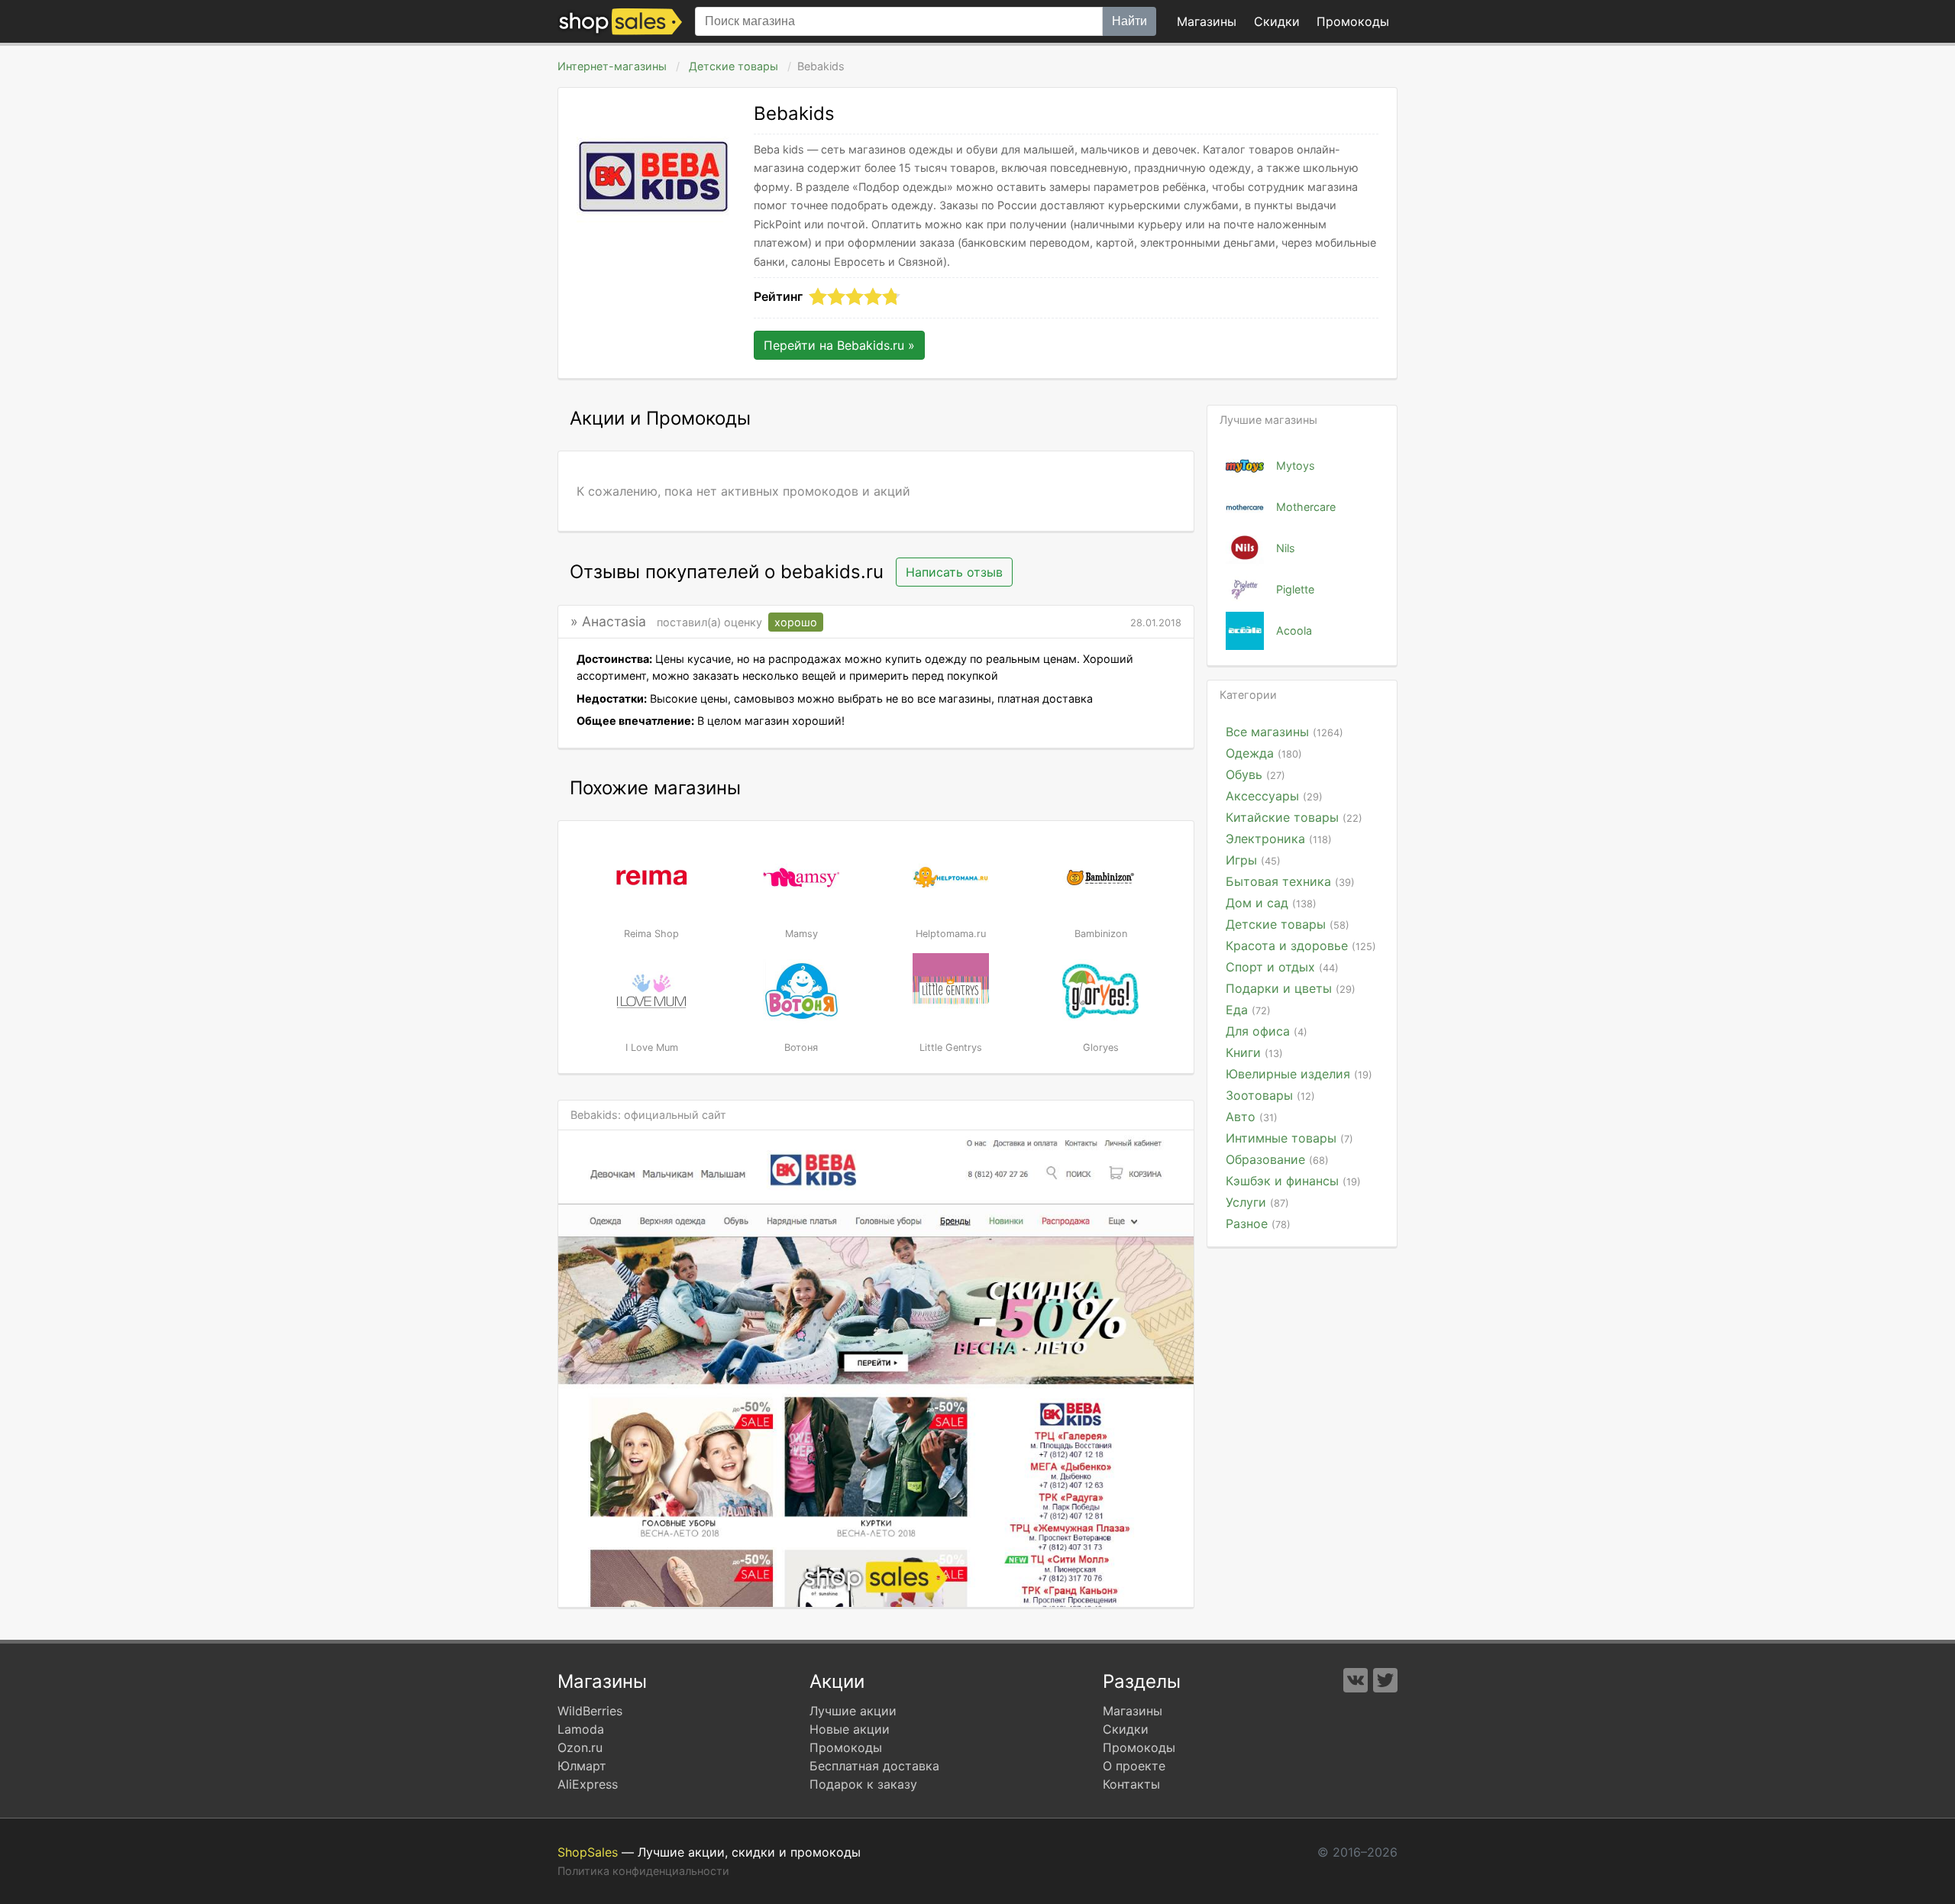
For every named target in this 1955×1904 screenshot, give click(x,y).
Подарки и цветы (1291, 988)
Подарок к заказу (863, 1784)
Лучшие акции (853, 1711)
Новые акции (850, 1729)
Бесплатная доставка (874, 1766)
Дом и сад (1271, 903)
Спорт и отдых (1282, 967)
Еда (1248, 1010)
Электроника (1279, 839)
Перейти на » (839, 345)
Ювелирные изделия (1299, 1074)
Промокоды (846, 1747)
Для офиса (1267, 1031)
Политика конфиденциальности (643, 1871)
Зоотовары (1270, 1095)
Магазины (1207, 21)
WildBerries (590, 1711)
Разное (1258, 1224)
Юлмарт (582, 1766)
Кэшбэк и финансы (1293, 1181)
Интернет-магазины (612, 66)
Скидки (1277, 21)
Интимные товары (1289, 1138)
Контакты (1131, 1784)
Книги (1254, 1052)
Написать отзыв (954, 572)
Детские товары (734, 66)
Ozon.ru (580, 1747)
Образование (1277, 1159)
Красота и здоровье (1301, 946)
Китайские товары (1294, 817)
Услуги (1257, 1202)
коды (1353, 21)
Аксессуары (1274, 796)
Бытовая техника (1290, 881)
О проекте (1134, 1766)
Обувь (1255, 774)
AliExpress (588, 1784)
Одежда (1264, 753)
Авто (1252, 1117)
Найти (1129, 21)
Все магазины (1284, 732)
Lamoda (581, 1729)
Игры (1253, 860)
